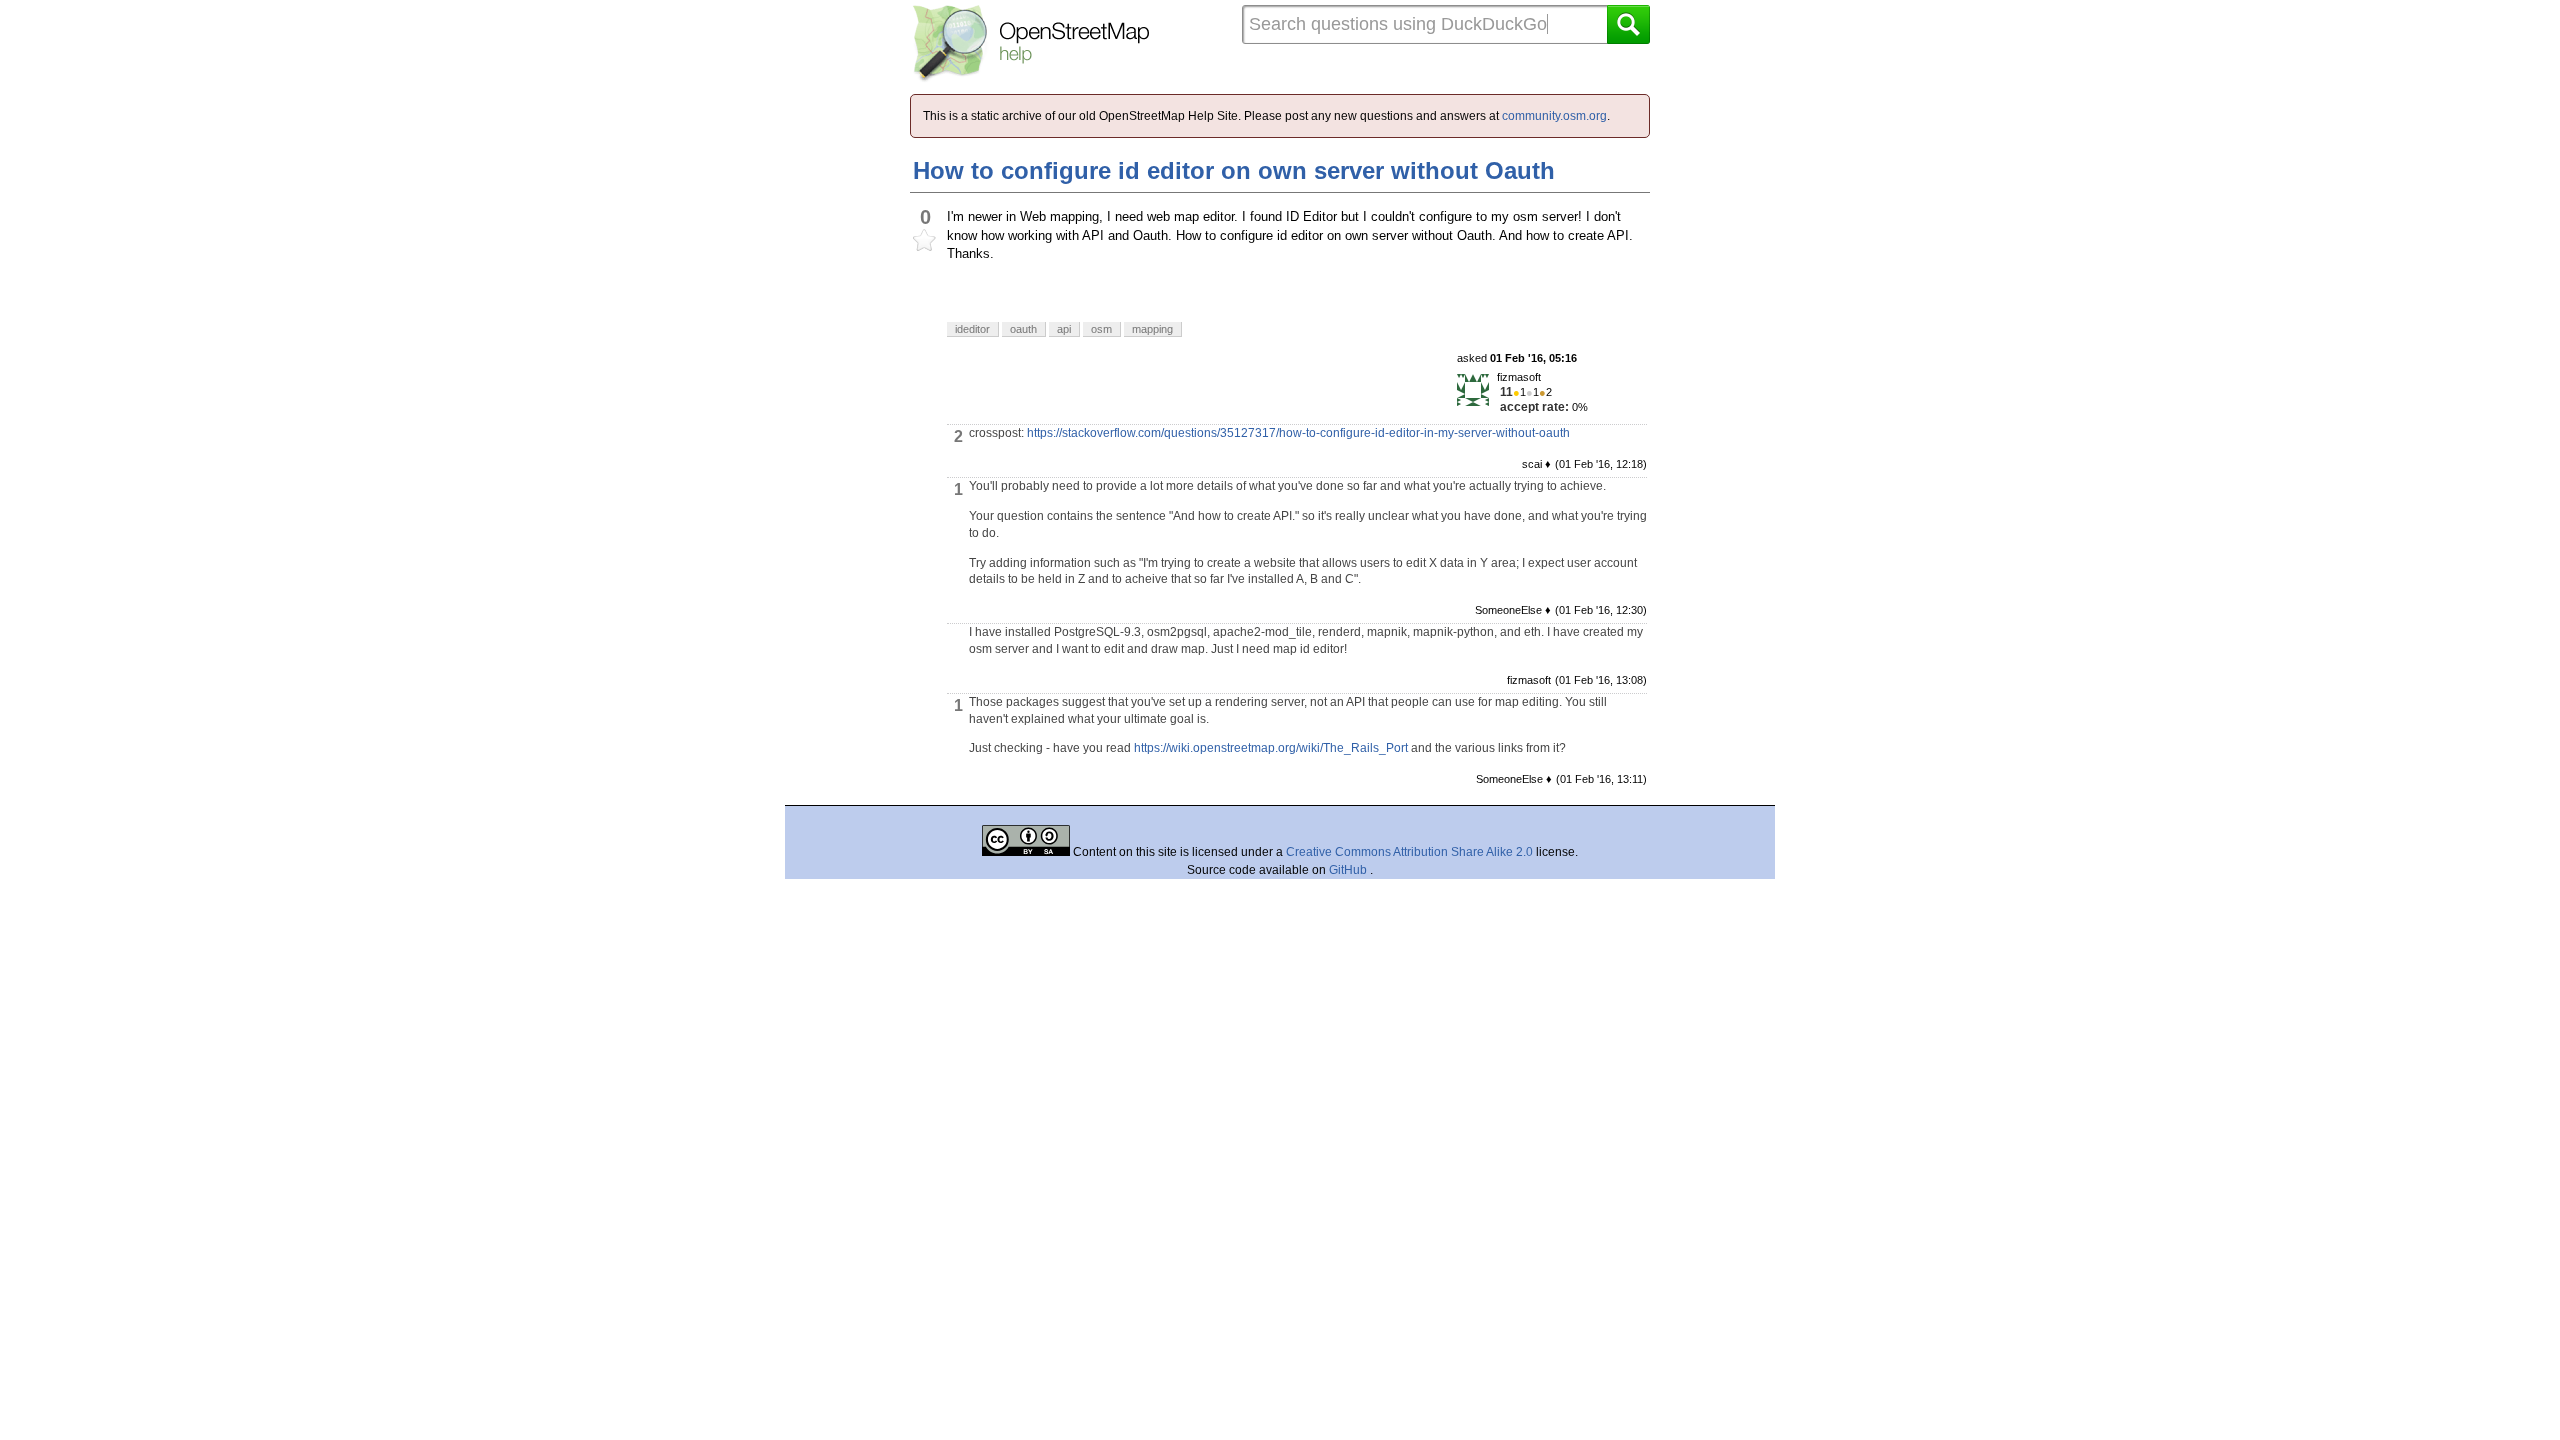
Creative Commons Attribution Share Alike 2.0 (1409, 852)
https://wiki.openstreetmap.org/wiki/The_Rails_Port (1271, 748)
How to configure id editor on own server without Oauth (1234, 170)
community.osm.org (1554, 116)
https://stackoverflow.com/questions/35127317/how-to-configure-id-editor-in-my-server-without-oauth (1298, 433)
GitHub (1349, 870)
